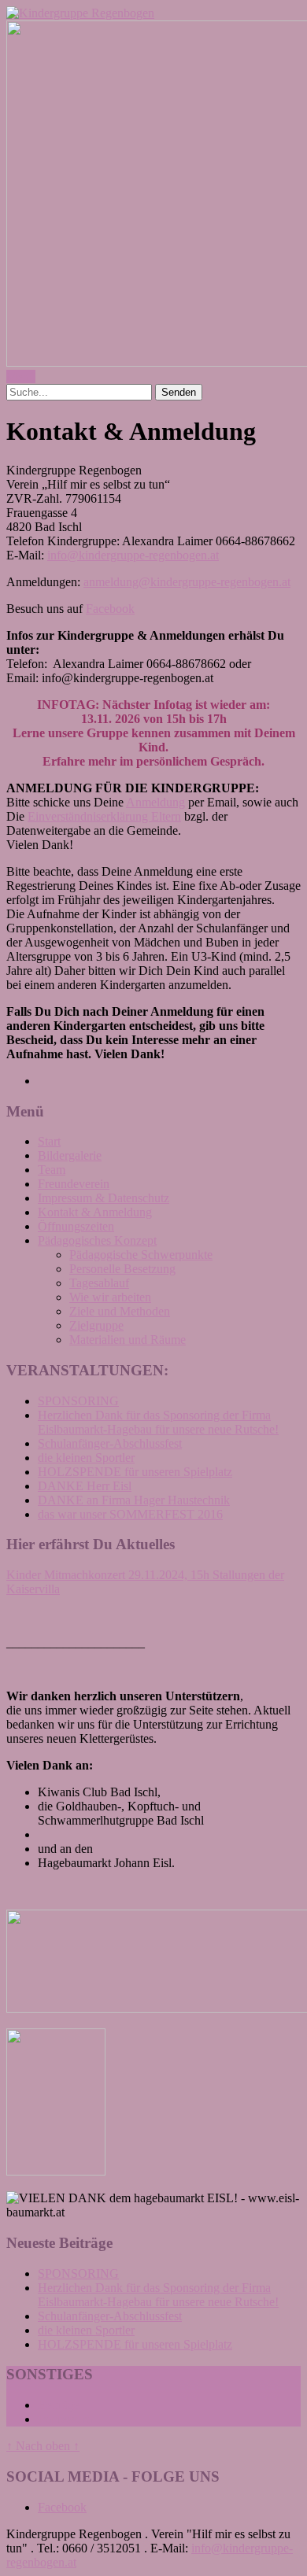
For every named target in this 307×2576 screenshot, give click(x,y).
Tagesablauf (99, 1283)
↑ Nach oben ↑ (43, 2446)
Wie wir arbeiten (110, 1297)
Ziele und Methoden (120, 1311)
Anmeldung (155, 802)
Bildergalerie (70, 1155)
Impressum (65, 2419)
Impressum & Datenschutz (104, 1198)
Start (49, 1141)
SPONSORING (78, 1401)
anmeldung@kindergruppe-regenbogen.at (187, 582)
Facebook (110, 609)
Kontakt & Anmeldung (95, 1212)
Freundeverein (74, 1184)
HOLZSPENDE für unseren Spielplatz (135, 1472)
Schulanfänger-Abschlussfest (110, 1443)
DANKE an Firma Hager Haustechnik (134, 1500)
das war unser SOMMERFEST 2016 (130, 1514)
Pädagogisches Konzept (97, 1240)
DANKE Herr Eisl (85, 1486)
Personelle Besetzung (122, 1269)
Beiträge (59, 2405)
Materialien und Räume (128, 1340)
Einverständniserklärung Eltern (104, 816)
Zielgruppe (96, 1325)
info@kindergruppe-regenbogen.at (133, 555)
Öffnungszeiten (76, 1226)
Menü (21, 376)
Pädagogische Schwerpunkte (141, 1255)
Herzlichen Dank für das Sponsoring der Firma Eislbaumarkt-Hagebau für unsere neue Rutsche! (158, 1422)
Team (52, 1170)
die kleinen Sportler (86, 1458)
